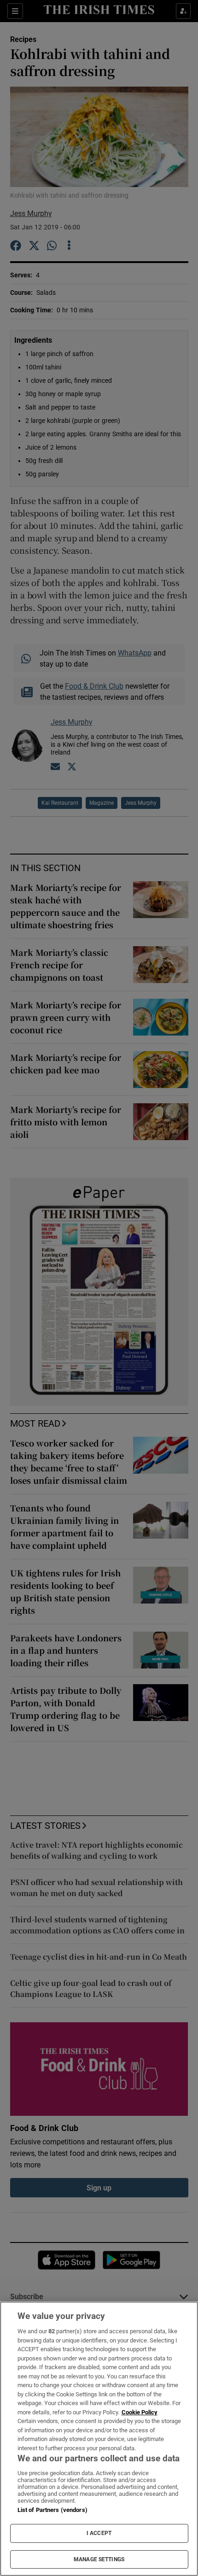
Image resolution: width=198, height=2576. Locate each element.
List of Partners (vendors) (52, 2510)
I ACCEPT (99, 2533)
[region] (99, 2439)
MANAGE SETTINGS (99, 2559)
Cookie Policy (140, 2412)
